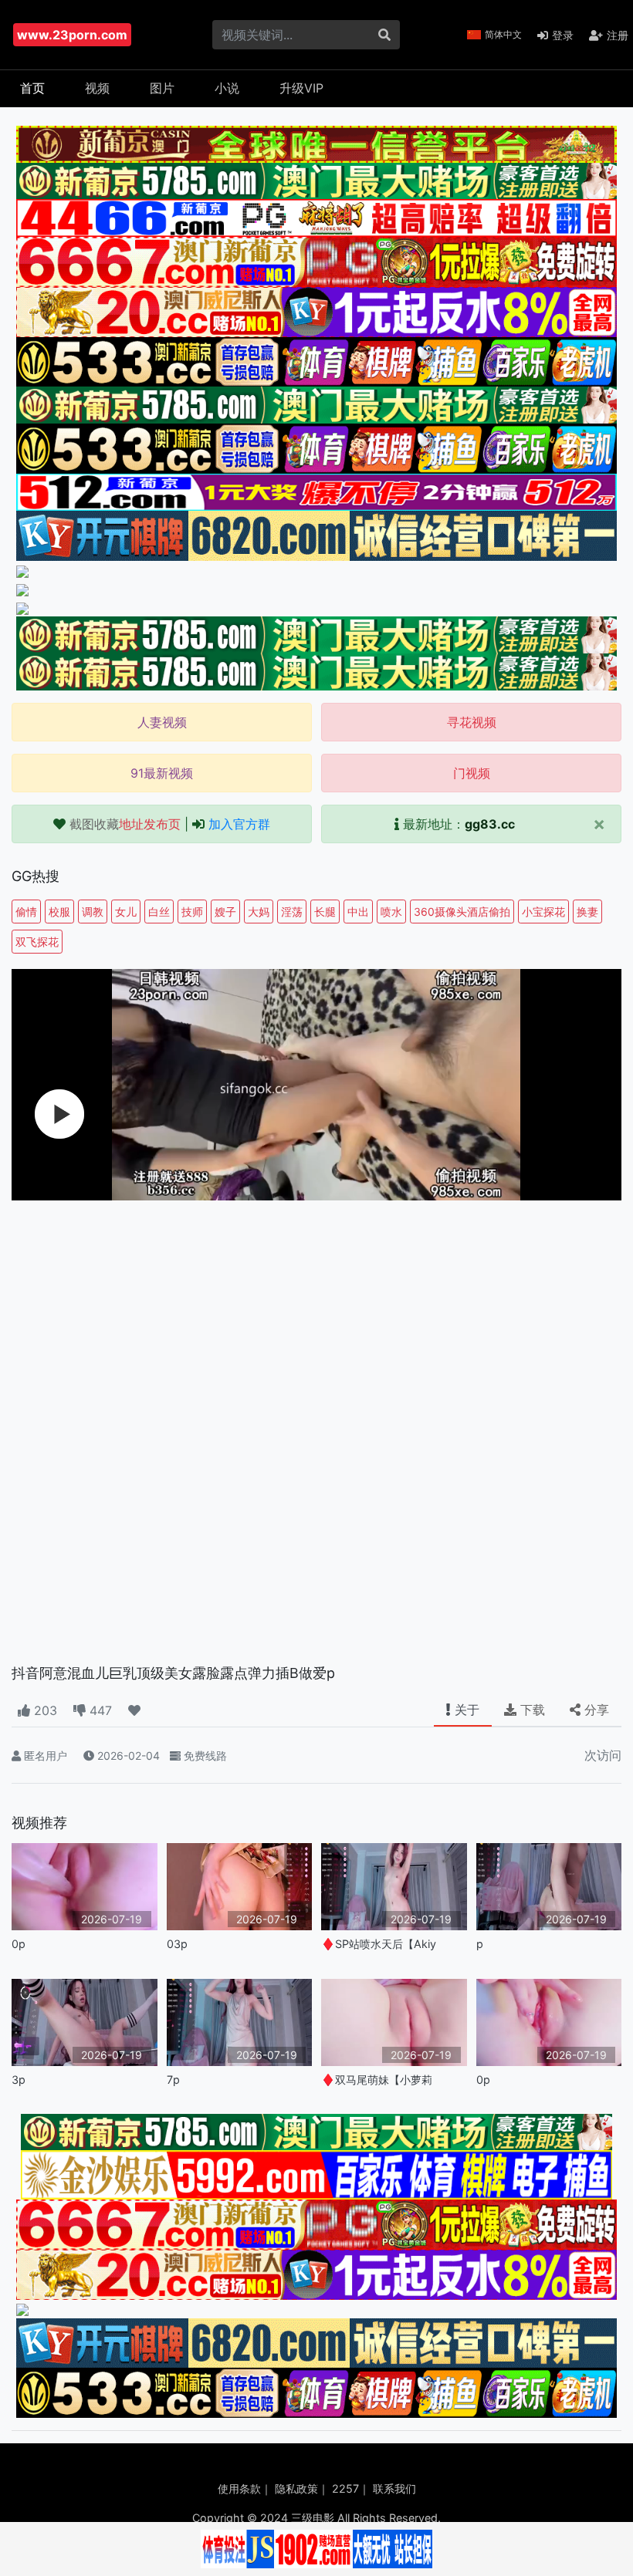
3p (19, 2080)
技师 (192, 912)
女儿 (126, 912)
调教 (93, 912)
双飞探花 (37, 942)
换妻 (587, 912)
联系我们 (394, 2488)
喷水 (391, 912)
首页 (32, 88)
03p (177, 1944)
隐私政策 (296, 2488)
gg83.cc (490, 824)
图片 (162, 88)
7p (173, 2080)
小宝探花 (543, 912)
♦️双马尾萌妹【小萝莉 (377, 2080)
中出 (358, 912)
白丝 (159, 912)
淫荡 (292, 912)
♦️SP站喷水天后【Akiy (379, 1944)
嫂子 (225, 912)
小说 (227, 88)
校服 (59, 912)
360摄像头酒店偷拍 (462, 912)
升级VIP (301, 88)
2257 (345, 2488)
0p (19, 1944)
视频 (97, 88)
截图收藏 (125, 824)
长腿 (325, 912)
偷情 (26, 912)
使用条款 (239, 2488)
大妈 (259, 912)
